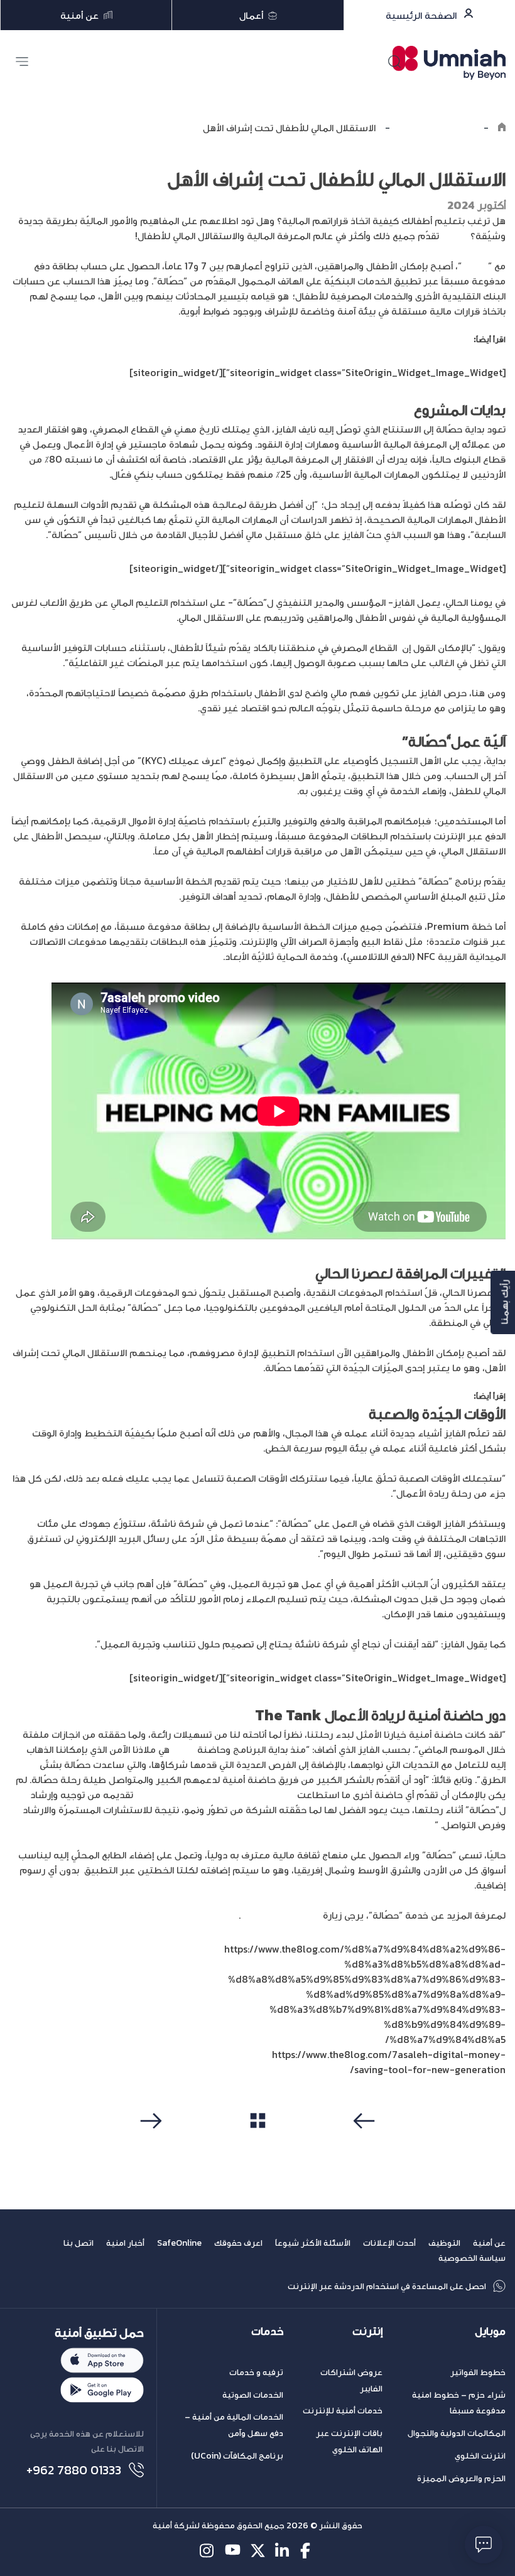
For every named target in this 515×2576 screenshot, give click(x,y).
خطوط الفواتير (478, 2372)
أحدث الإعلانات (389, 2243)
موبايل (490, 2331)
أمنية (183, 1749)
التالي (149, 2145)
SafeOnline (179, 2243)
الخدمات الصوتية (253, 2395)
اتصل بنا (79, 2243)
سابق (366, 2145)
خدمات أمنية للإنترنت (343, 2411)
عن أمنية (489, 2243)
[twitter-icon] (258, 2551)
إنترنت (367, 2331)
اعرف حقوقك (238, 2243)
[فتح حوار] (484, 2545)
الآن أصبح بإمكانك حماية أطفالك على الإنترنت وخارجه (377, 339)
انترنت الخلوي (480, 2456)
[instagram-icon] (208, 2551)
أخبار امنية (125, 2243)
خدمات (267, 2331)
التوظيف (444, 2243)
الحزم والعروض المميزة (461, 2478)
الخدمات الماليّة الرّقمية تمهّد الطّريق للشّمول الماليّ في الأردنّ (363, 1396)
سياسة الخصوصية (472, 2258)
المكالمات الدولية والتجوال (457, 2433)
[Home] (502, 127)
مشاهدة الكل (258, 2144)
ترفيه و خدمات (256, 2372)
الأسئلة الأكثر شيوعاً (313, 2243)
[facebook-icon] (308, 2551)
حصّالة (455, 235)
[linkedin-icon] (283, 2551)
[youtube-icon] (233, 2551)
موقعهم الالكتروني (280, 1915)
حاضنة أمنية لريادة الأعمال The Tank (216, 1794)
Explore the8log (437, 127)
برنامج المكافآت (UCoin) (237, 2456)
